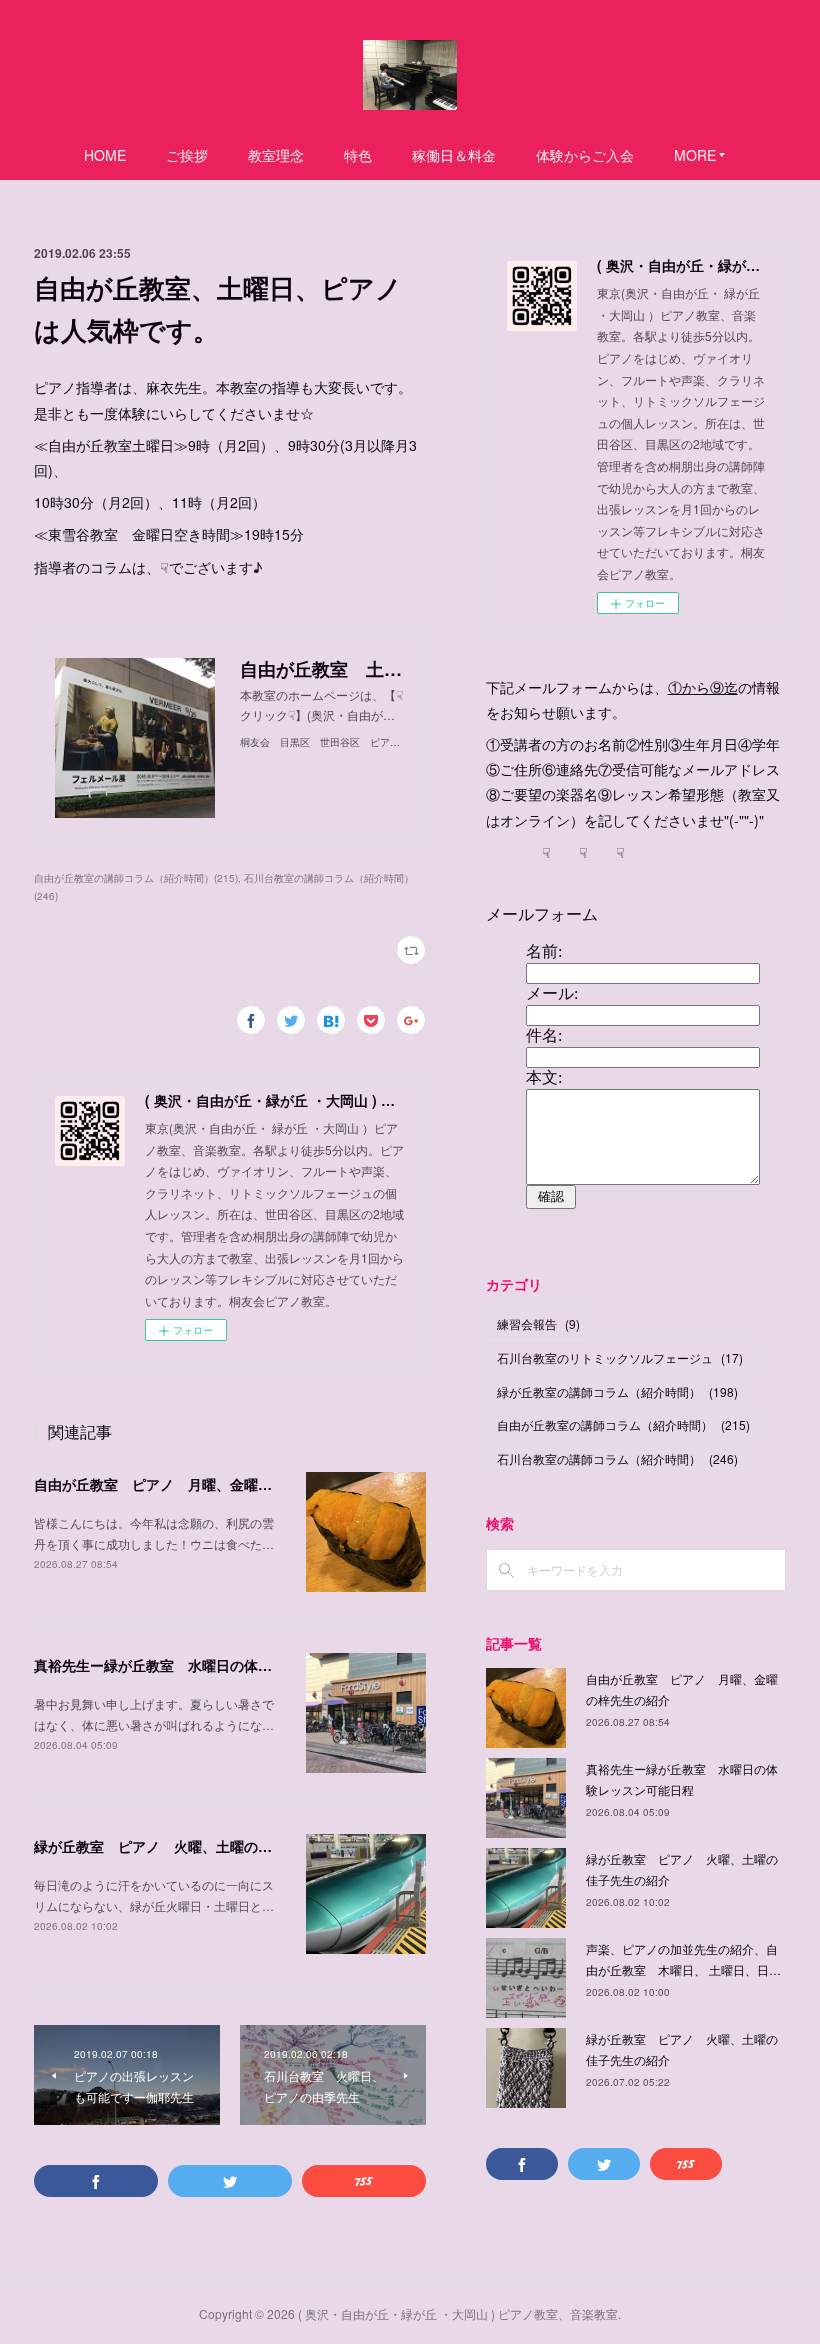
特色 (358, 155)
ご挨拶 (187, 155)
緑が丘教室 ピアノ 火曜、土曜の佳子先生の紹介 (195, 1846)
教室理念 (276, 155)
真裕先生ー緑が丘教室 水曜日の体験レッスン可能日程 (209, 1665)
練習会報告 (538, 1323)
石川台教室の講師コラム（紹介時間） (617, 1458)
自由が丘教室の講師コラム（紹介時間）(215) (136, 878)
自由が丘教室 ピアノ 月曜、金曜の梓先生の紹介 (195, 1484)
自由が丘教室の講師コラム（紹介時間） (623, 1424)
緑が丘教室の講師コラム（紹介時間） (617, 1391)
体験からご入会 (585, 155)
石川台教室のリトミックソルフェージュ (620, 1357)
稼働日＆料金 (454, 155)
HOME (105, 155)
